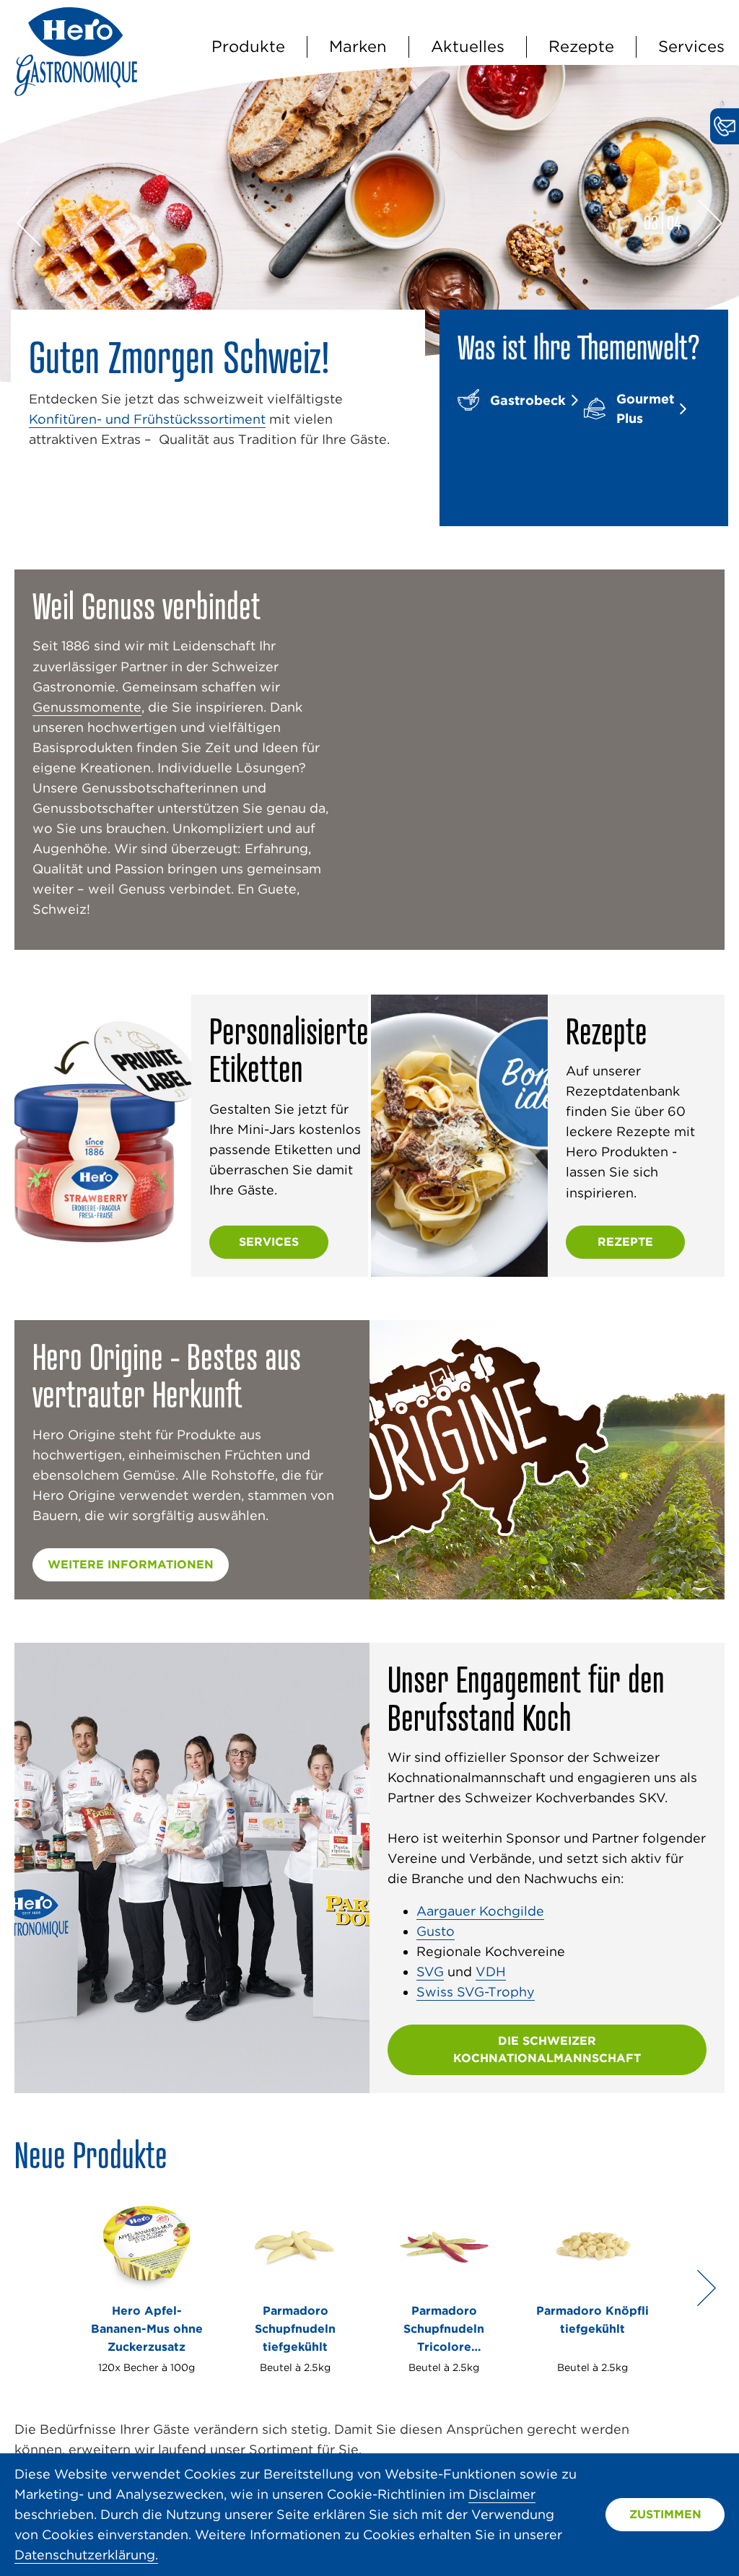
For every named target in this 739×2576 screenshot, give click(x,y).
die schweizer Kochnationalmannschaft (547, 2049)
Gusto (436, 1931)
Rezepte (581, 46)
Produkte (248, 46)
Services (691, 46)
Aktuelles (468, 46)
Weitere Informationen (131, 1564)
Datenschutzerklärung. (86, 2555)
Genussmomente (87, 707)
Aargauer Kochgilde (480, 1911)
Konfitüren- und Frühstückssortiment (147, 419)
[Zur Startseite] (76, 91)
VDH (491, 1972)
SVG (430, 1972)
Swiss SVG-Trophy (476, 1992)
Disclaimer (502, 2494)
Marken (358, 46)
